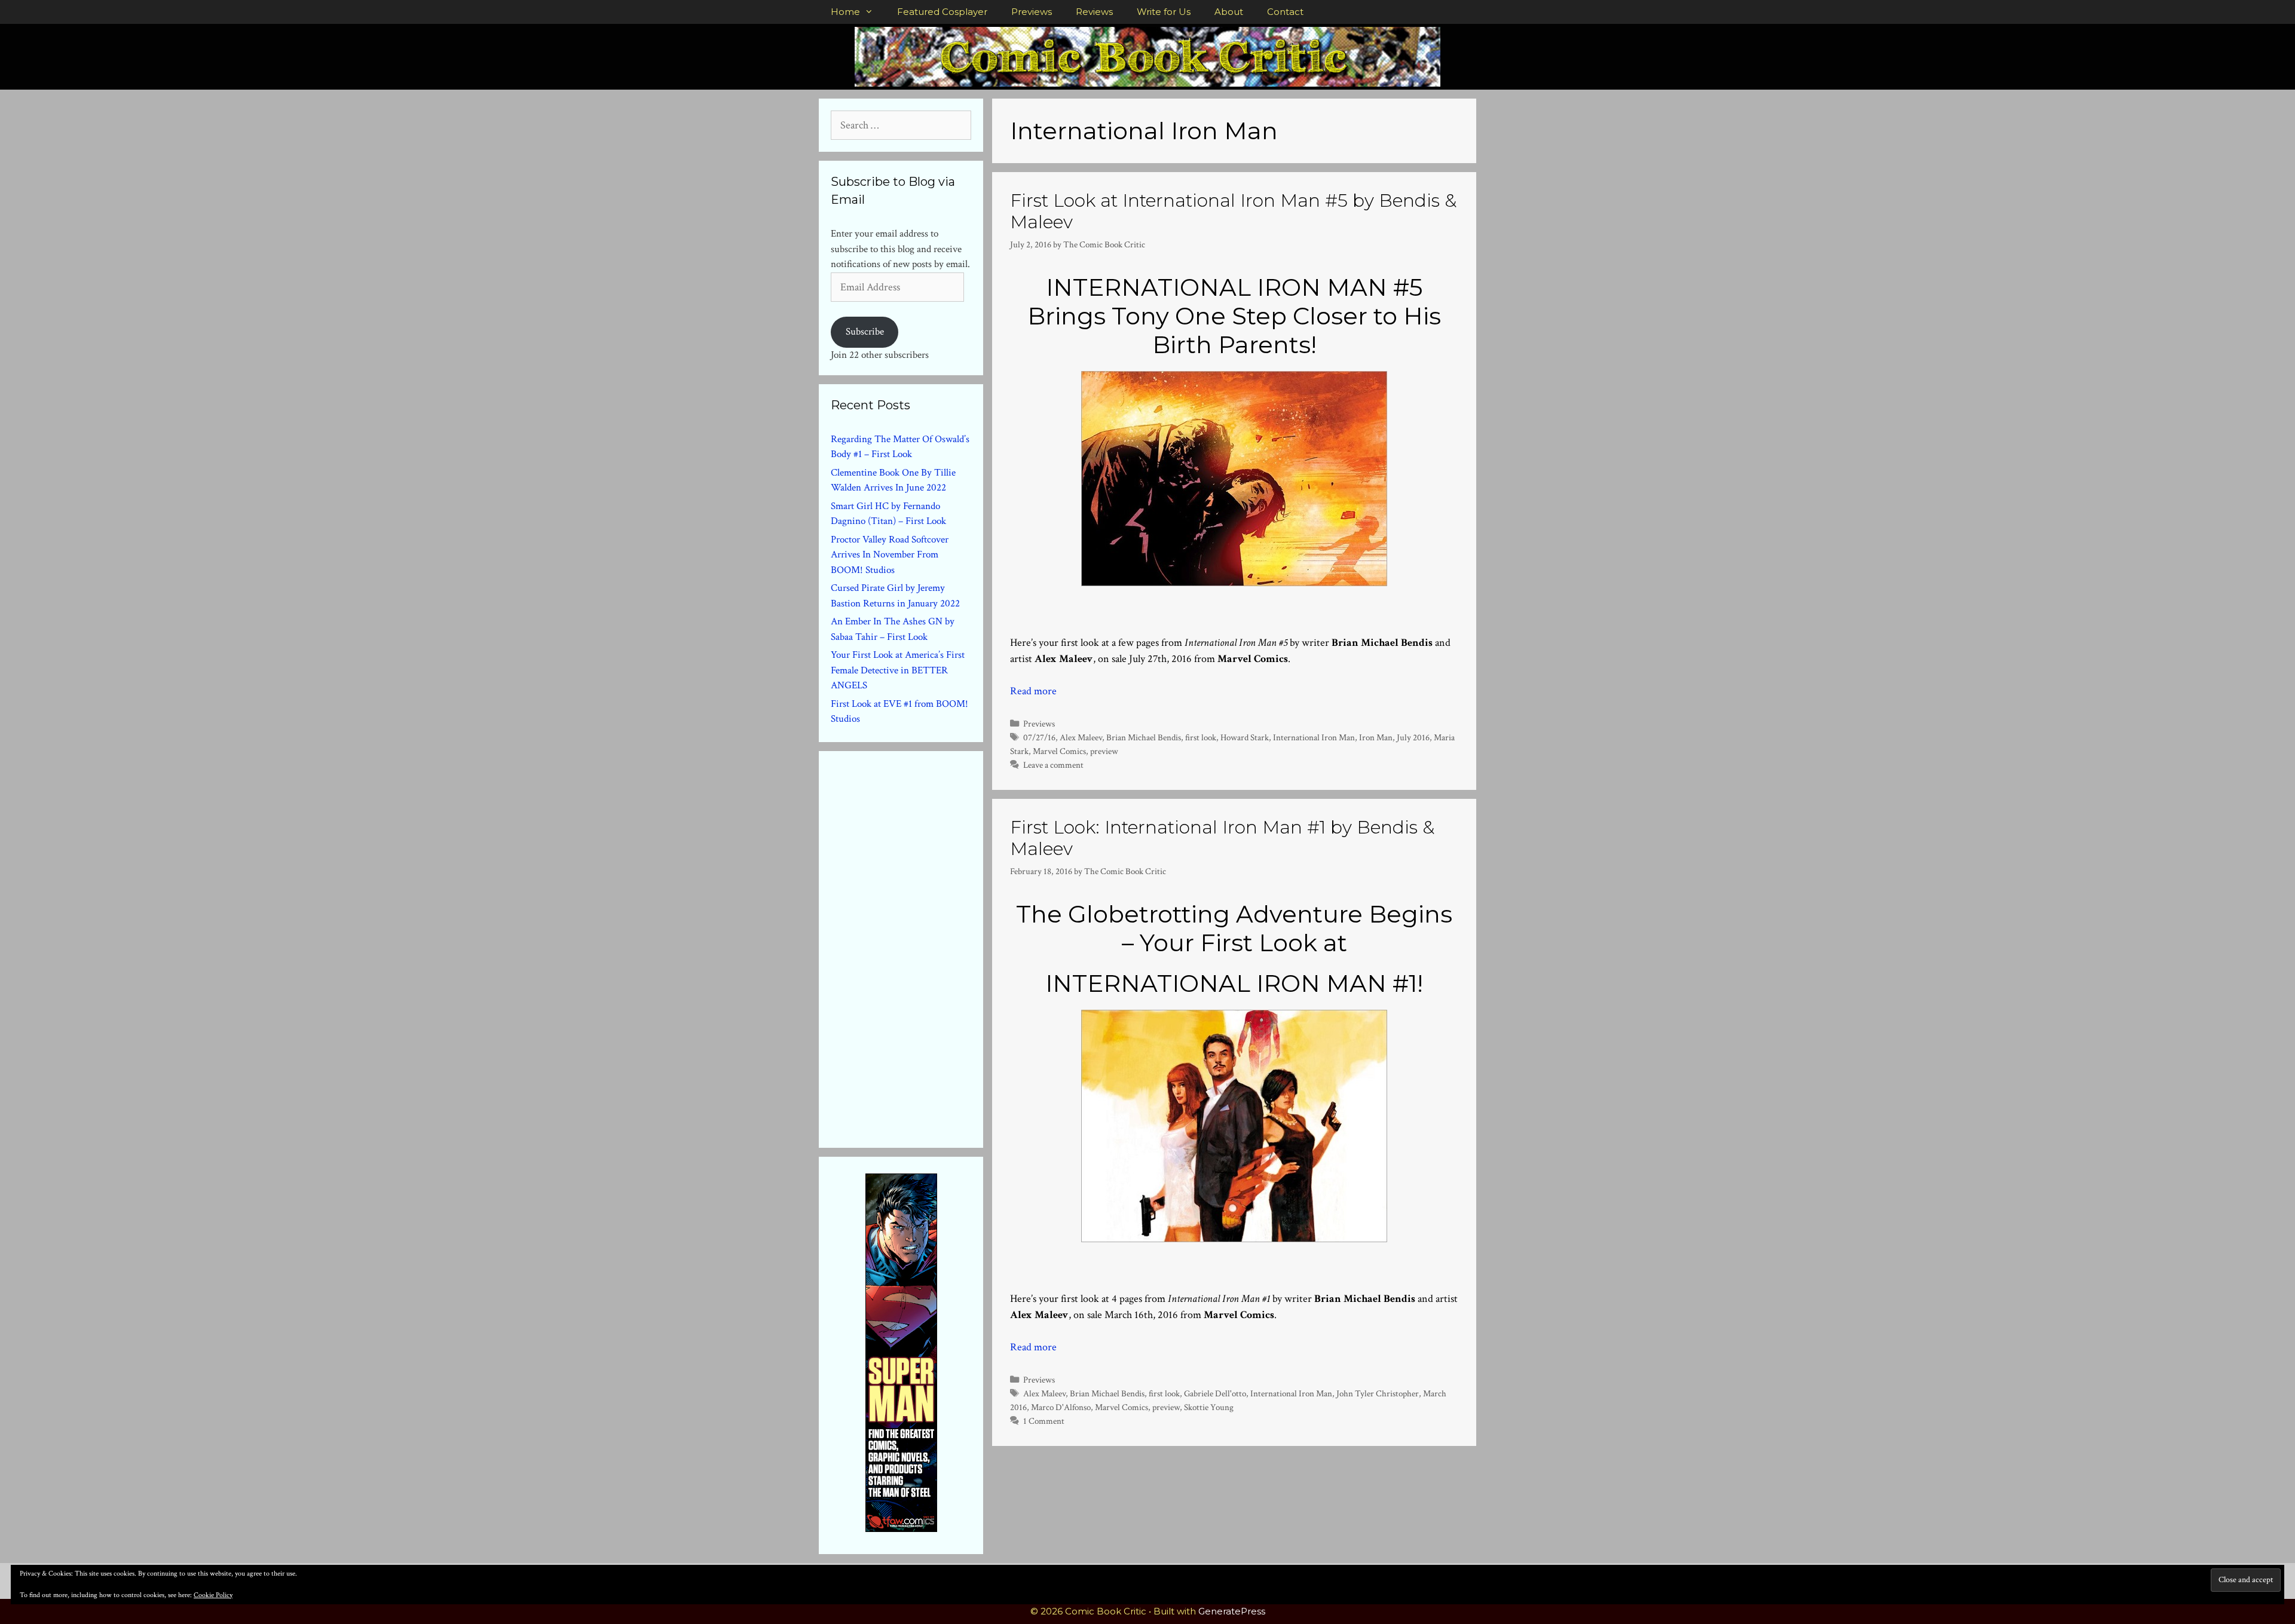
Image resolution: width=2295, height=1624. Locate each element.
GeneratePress (1232, 1611)
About (1229, 12)
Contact (1285, 12)
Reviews (1094, 12)
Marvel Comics (1059, 751)
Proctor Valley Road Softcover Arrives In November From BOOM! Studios (890, 555)
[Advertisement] (920, 947)
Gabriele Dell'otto (1215, 1393)
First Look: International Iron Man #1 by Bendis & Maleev (1222, 838)
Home (845, 12)
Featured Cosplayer (942, 12)
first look (1201, 737)
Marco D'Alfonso (1061, 1407)
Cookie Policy (213, 1595)
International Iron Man (1314, 737)
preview (1104, 751)
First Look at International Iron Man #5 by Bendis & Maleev (1233, 211)
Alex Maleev (1081, 737)
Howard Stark (1245, 737)
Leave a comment (1053, 765)
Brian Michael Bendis (1144, 737)
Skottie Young (1209, 1407)
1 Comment (1044, 1421)
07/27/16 (1039, 737)
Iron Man (1376, 737)
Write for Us (1164, 12)
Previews (1032, 12)
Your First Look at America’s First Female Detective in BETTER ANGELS (898, 670)
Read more (1033, 691)
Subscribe (865, 332)
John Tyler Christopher (1378, 1393)
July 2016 (1413, 737)
